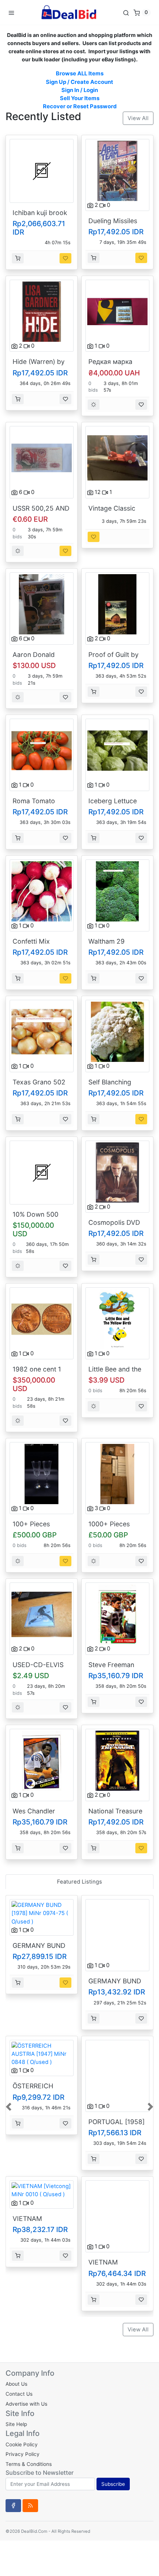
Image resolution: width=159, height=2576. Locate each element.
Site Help (16, 2424)
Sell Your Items (80, 98)
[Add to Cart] (18, 258)
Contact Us (19, 2394)
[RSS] (30, 2505)
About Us (16, 2384)
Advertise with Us (26, 2404)
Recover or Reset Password (80, 106)
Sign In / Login (80, 90)
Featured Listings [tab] (79, 1882)
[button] (9, 2106)
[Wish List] (65, 258)
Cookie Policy (22, 2444)
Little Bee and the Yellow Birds (115, 1373)
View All (138, 118)
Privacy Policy (23, 2454)
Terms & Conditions (29, 2464)
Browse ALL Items (80, 74)
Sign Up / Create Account (79, 82)
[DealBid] (68, 12)
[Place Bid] (94, 405)
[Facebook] (13, 2505)
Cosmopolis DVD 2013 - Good (114, 1226)
